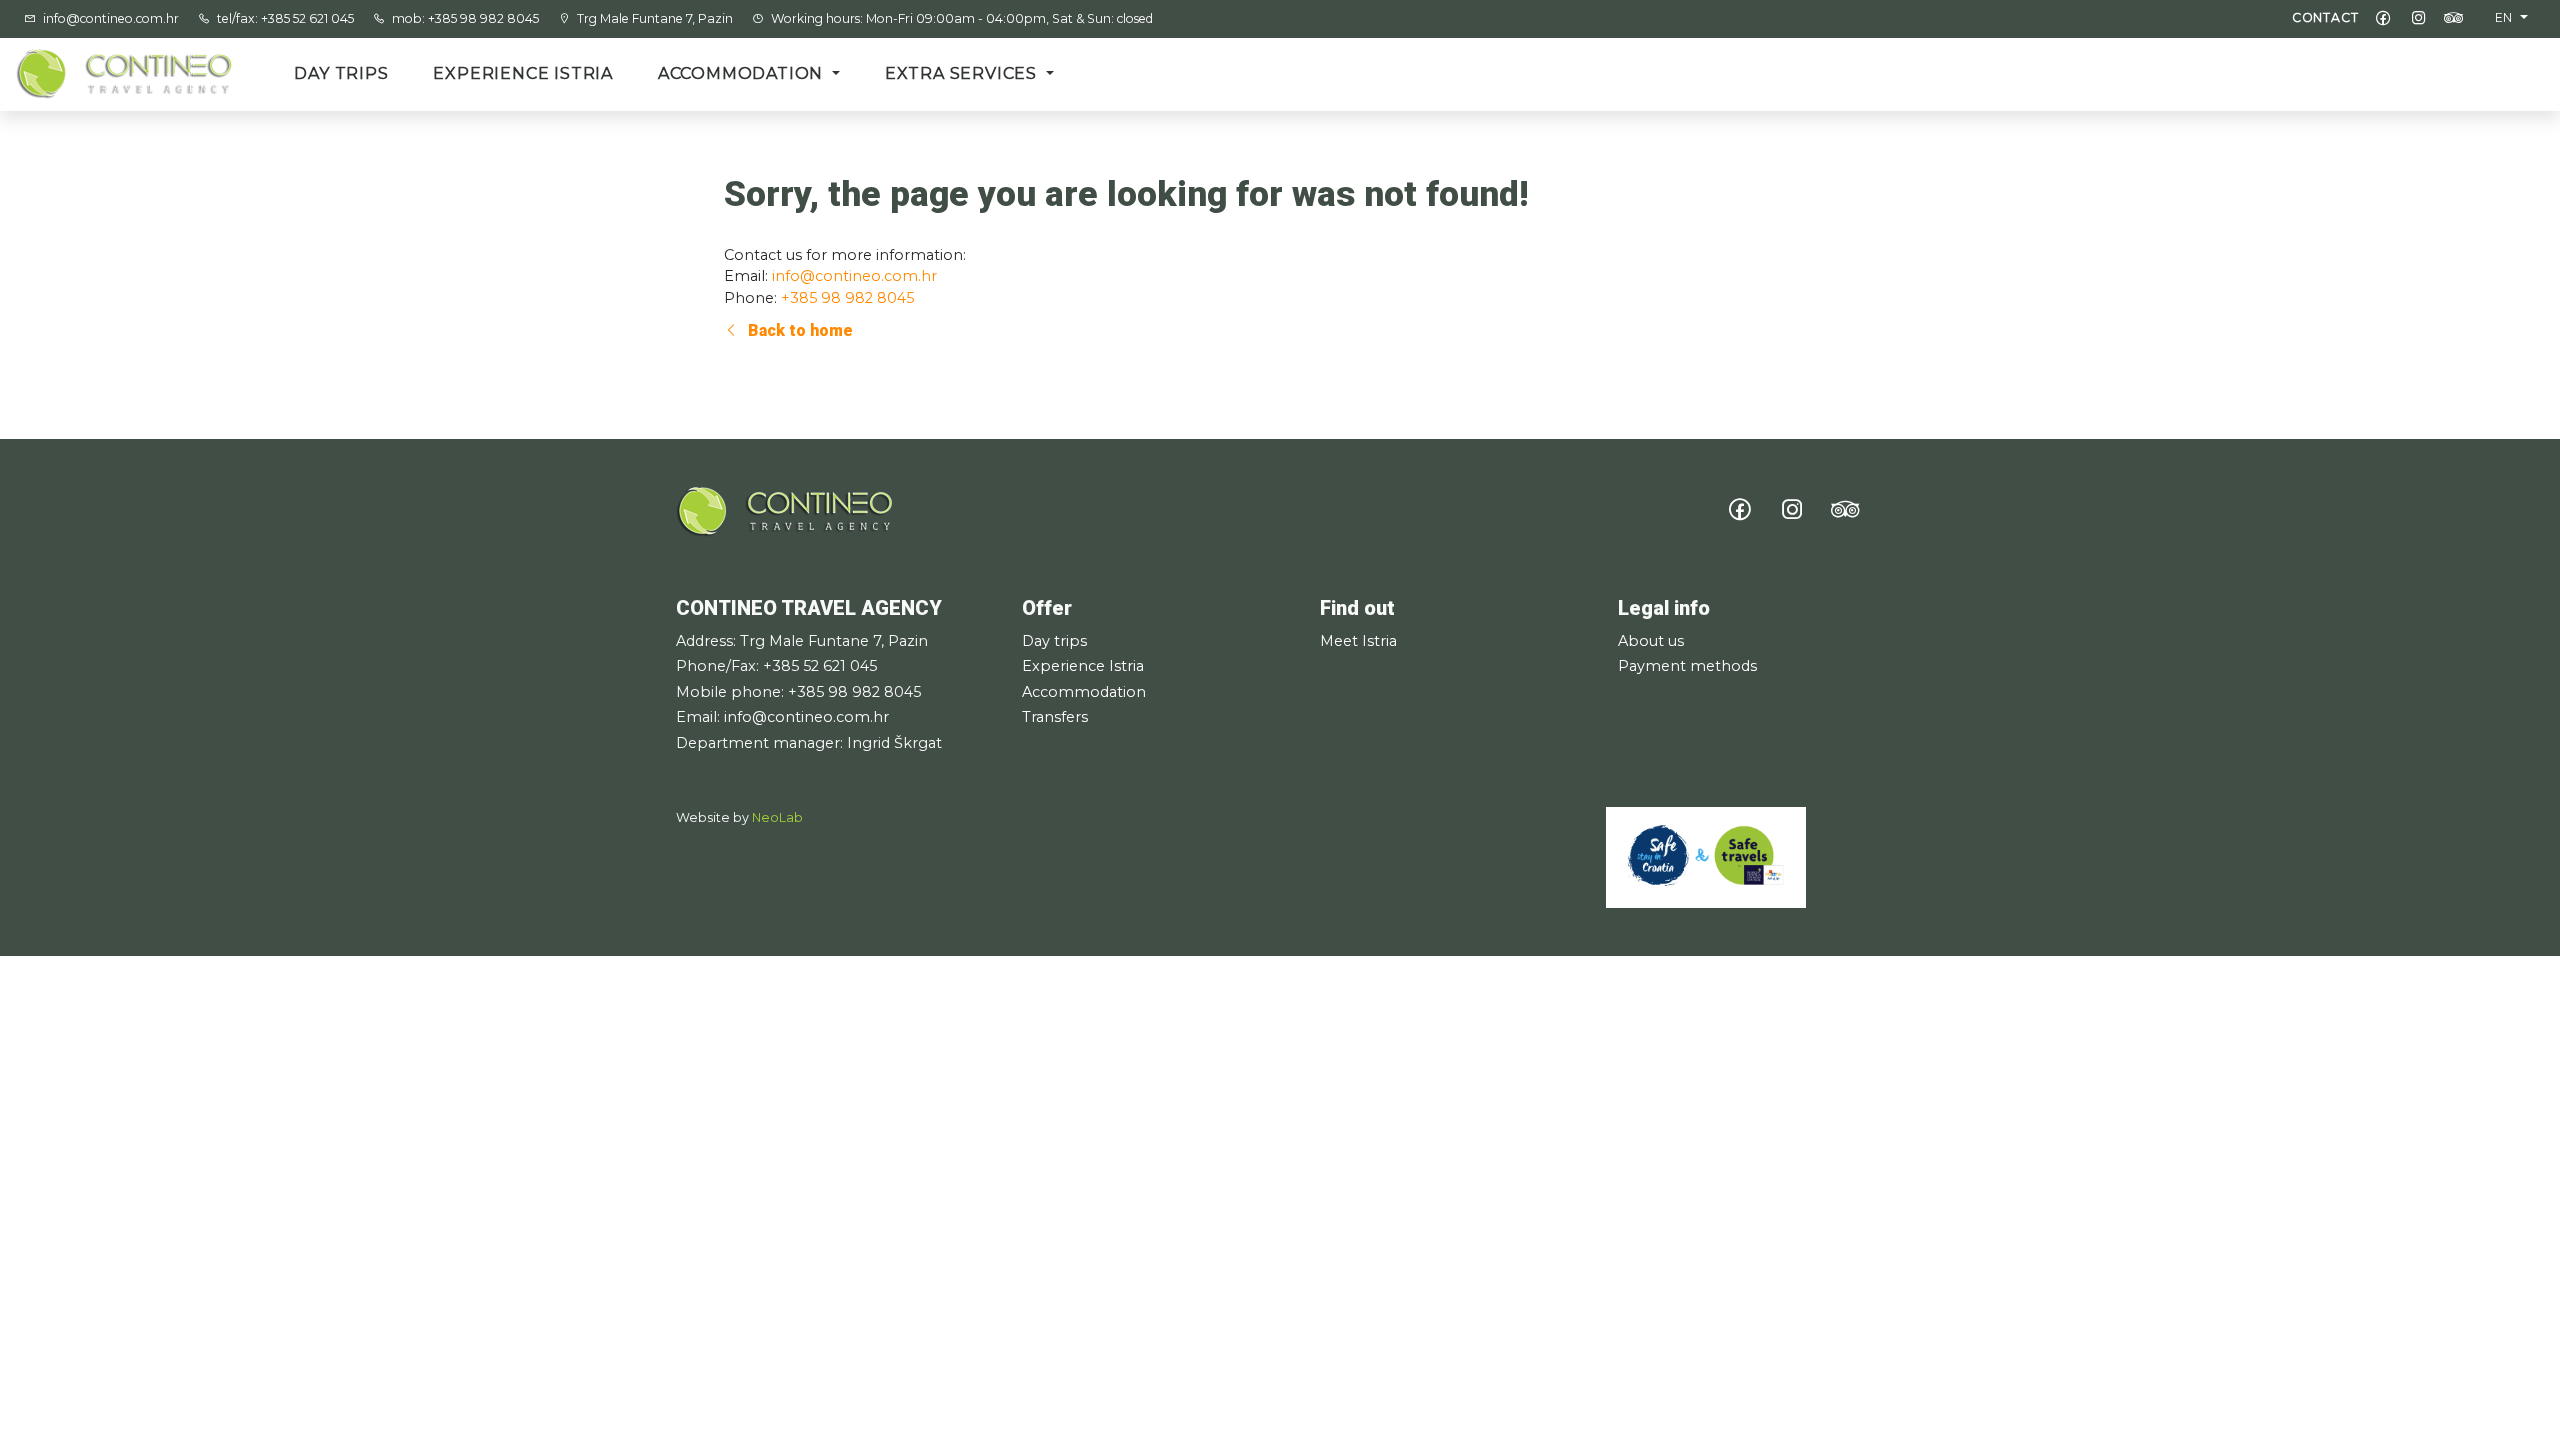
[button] (2511, 18)
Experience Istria (523, 73)
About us (1651, 641)
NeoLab (777, 817)
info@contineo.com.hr (112, 18)
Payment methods (1687, 666)
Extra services (963, 73)
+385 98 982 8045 (847, 298)
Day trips (341, 73)
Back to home (798, 330)
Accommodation (743, 73)
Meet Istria (1358, 641)
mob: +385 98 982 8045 (467, 18)
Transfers (1055, 717)
